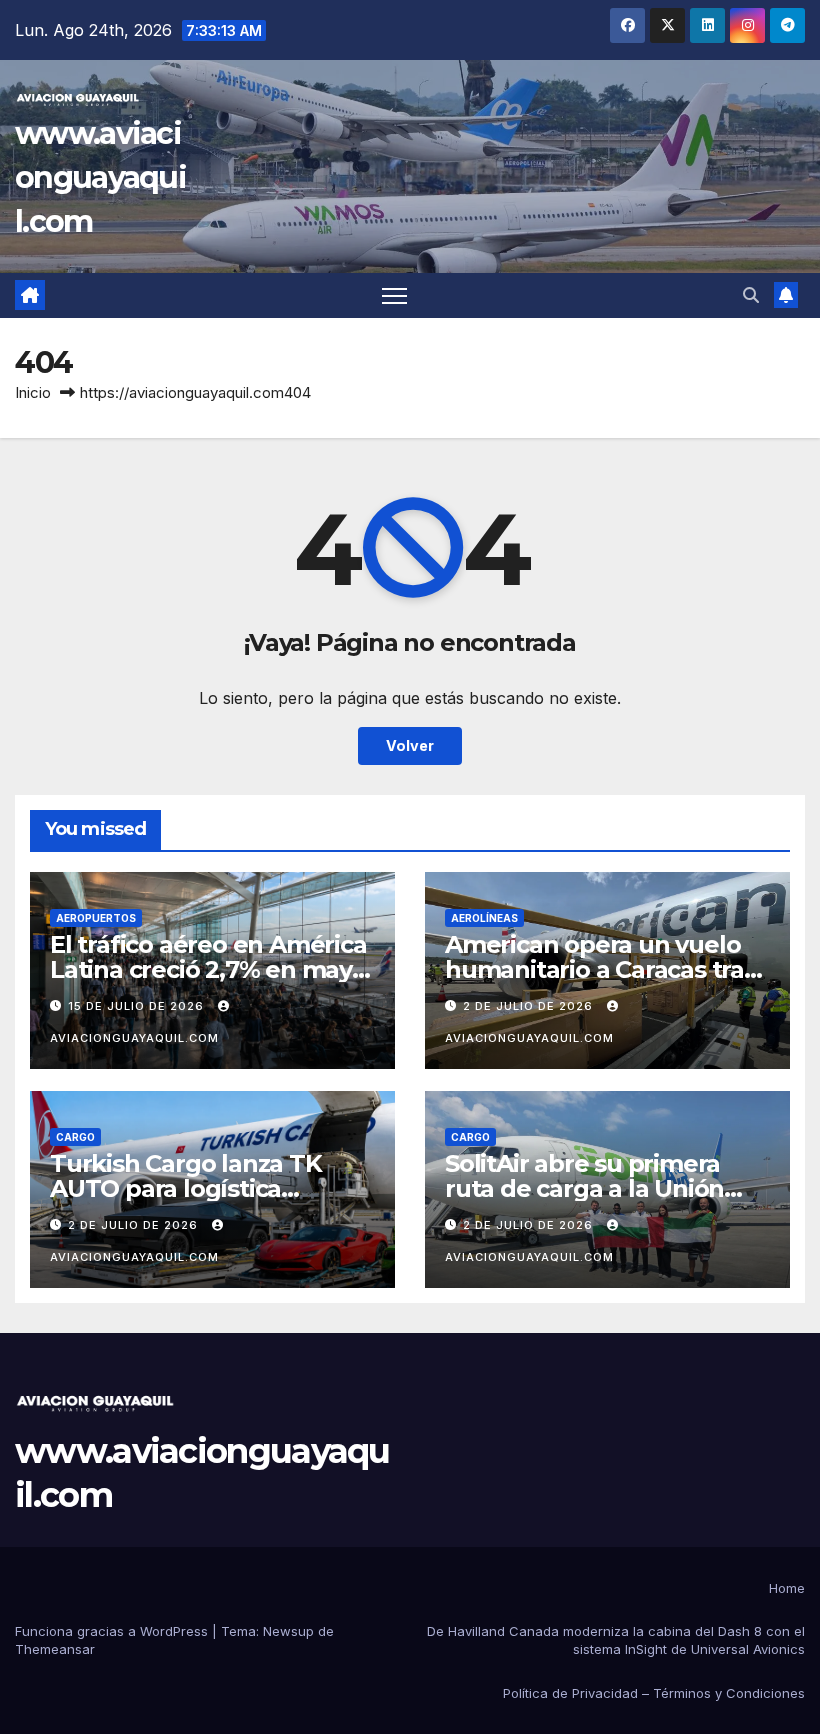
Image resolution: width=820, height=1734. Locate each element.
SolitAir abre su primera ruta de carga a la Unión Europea (584, 1188)
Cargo (75, 1137)
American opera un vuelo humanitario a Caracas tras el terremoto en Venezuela (603, 969)
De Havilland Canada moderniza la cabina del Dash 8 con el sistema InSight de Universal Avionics (616, 1640)
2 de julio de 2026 (530, 1006)
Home (787, 1588)
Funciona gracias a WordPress (113, 1631)
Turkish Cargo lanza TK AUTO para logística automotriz (186, 1188)
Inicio (33, 392)
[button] (751, 295)
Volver (410, 745)
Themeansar (55, 1649)
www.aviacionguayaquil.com (100, 177)
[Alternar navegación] (394, 295)
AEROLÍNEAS (484, 918)
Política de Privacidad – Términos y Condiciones (654, 1693)
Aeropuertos (96, 918)
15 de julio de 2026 (138, 1006)
